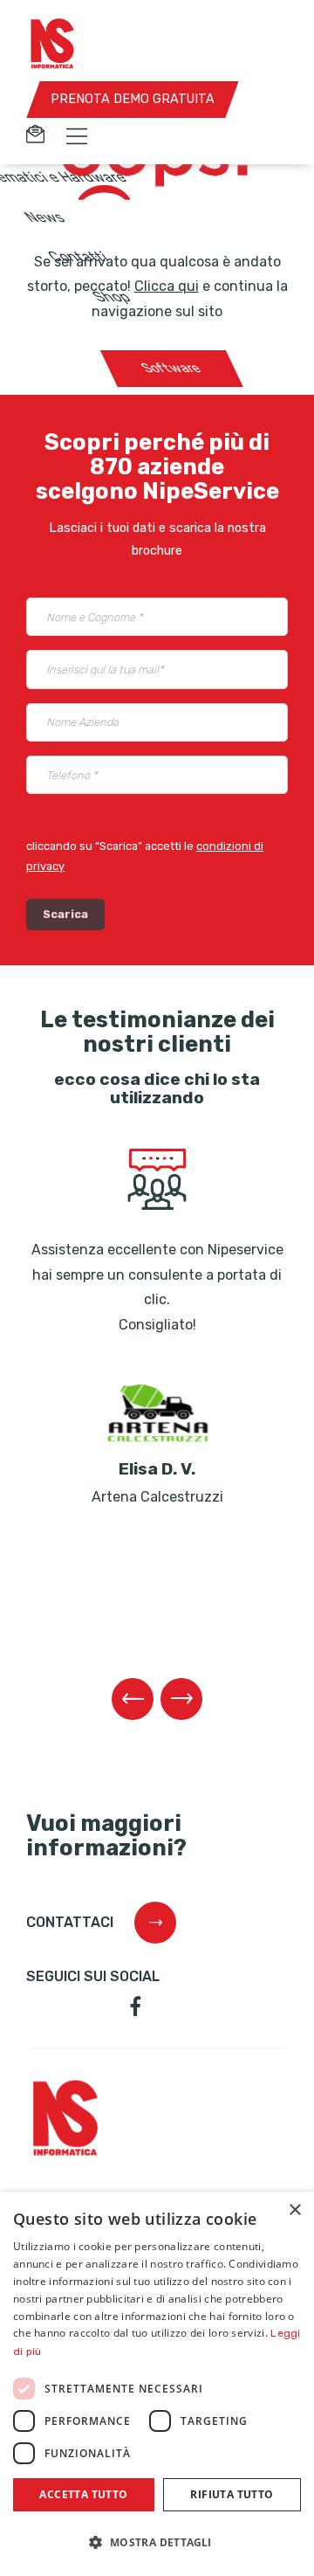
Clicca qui (167, 286)
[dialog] (157, 2384)
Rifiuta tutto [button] (232, 2494)
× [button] (294, 2210)
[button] (157, 2543)
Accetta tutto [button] (83, 2494)
